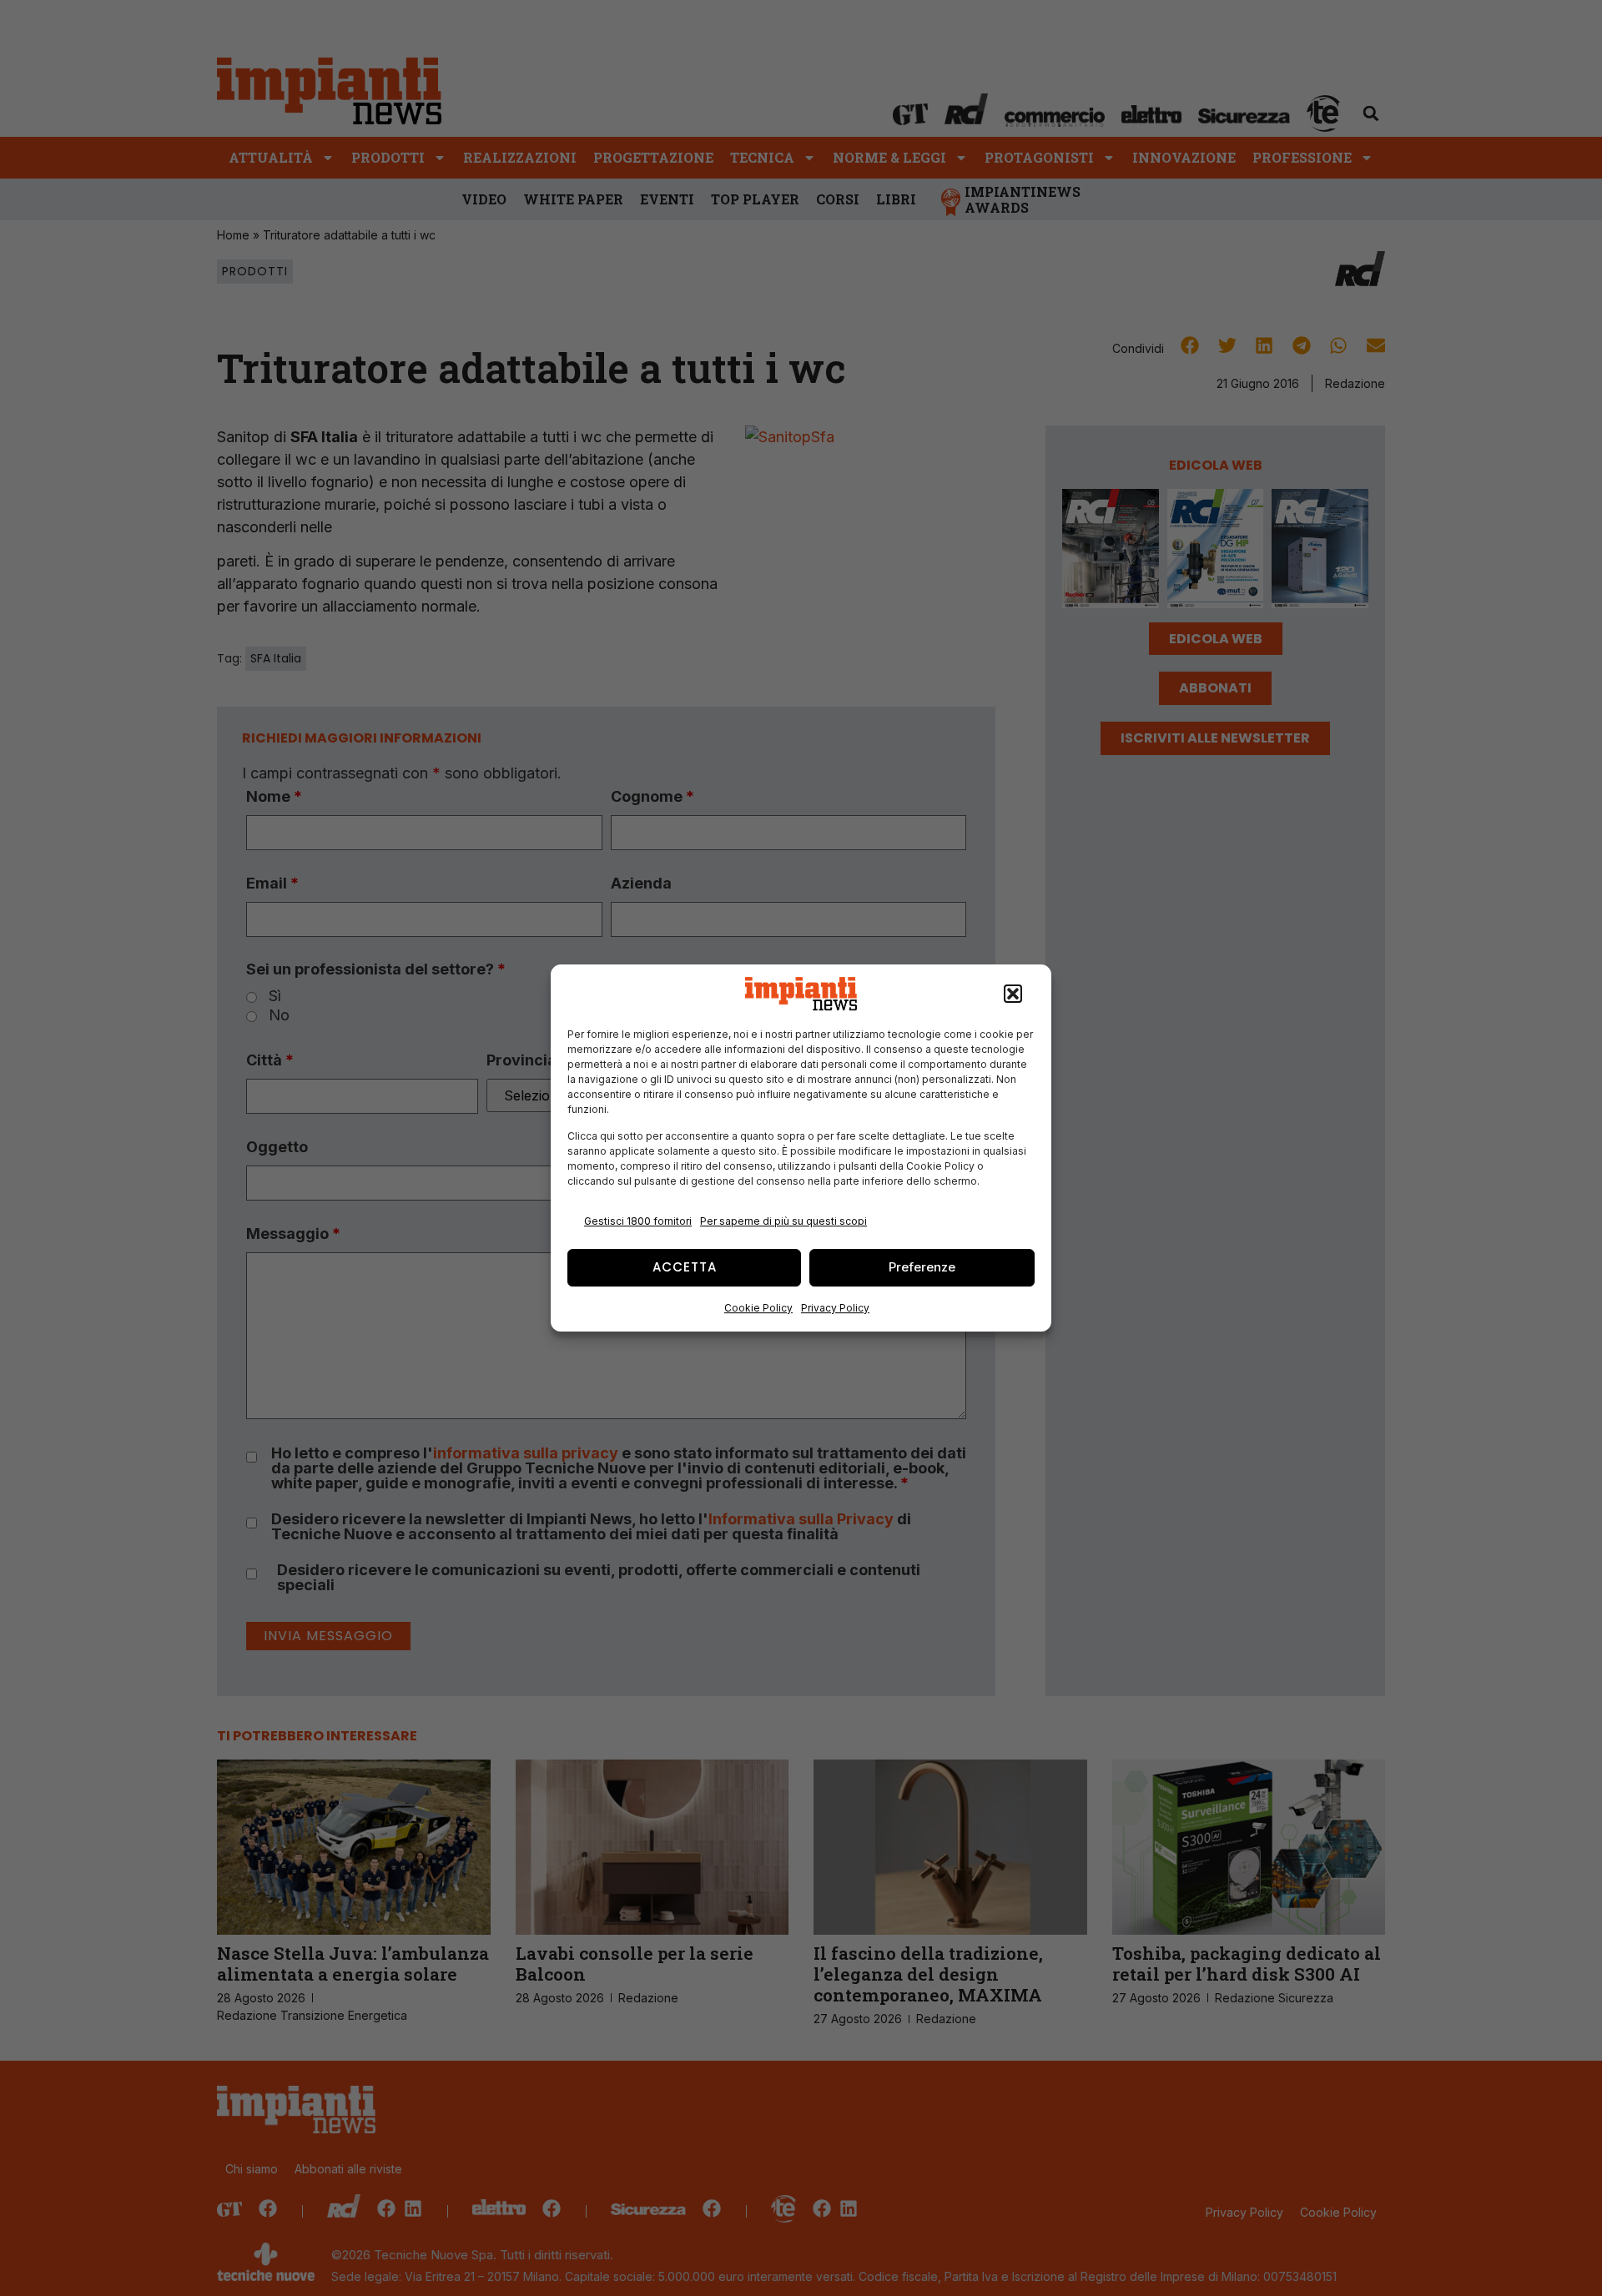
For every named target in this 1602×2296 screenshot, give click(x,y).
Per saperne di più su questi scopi (783, 1221)
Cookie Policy (758, 1308)
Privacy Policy (835, 1308)
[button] (1013, 994)
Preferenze (922, 1267)
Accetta (685, 1267)
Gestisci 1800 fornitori (638, 1221)
